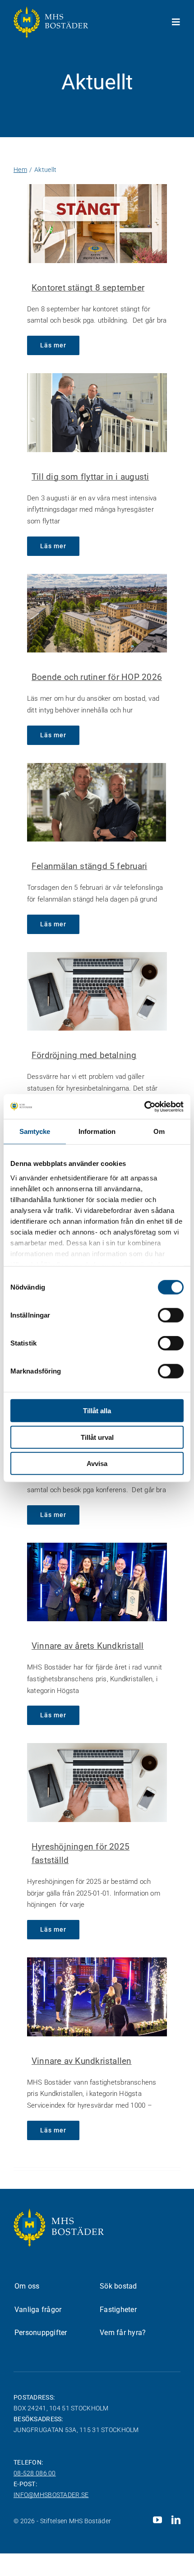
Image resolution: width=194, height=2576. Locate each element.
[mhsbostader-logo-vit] (51, 10)
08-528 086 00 (35, 2473)
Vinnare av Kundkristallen (82, 2061)
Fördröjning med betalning (84, 1055)
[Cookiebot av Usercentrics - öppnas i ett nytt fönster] (144, 1106)
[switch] (171, 1315)
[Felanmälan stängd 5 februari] (97, 802)
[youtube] (157, 2520)
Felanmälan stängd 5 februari (89, 866)
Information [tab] (97, 1131)
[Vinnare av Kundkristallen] (97, 1997)
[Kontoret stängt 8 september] (97, 223)
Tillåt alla (97, 1411)
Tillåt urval (97, 1437)
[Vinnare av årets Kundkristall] (97, 1582)
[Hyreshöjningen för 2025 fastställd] (97, 1782)
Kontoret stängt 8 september (88, 288)
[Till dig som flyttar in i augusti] (97, 412)
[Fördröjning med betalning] (97, 991)
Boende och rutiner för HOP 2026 (97, 677)
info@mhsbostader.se (51, 2495)
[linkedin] (176, 2520)
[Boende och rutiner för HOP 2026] (97, 613)
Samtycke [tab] (35, 1131)
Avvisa (97, 1464)
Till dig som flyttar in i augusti (90, 477)
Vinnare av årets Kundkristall (88, 1646)
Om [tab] (159, 1131)
